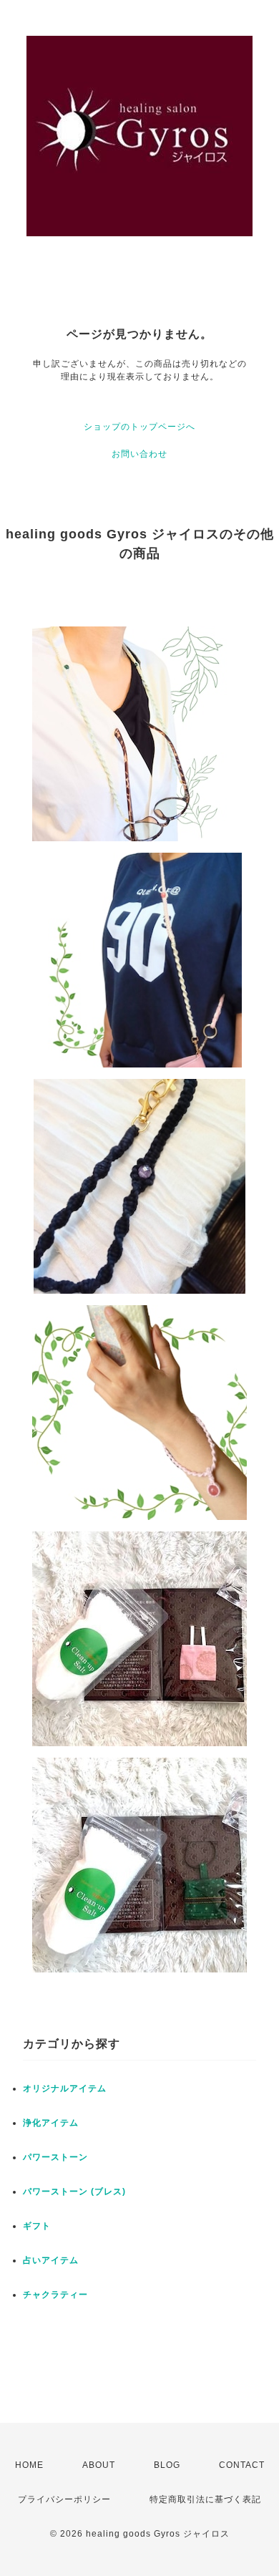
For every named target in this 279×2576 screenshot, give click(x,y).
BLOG (167, 2465)
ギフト (37, 2226)
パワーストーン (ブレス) (74, 2192)
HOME (29, 2465)
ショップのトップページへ (139, 427)
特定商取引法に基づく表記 (205, 2499)
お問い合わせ (139, 454)
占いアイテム (51, 2260)
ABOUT (99, 2465)
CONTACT (242, 2465)
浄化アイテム (51, 2123)
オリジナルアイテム (65, 2088)
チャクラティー (55, 2295)
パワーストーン (55, 2157)
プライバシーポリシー (64, 2499)
